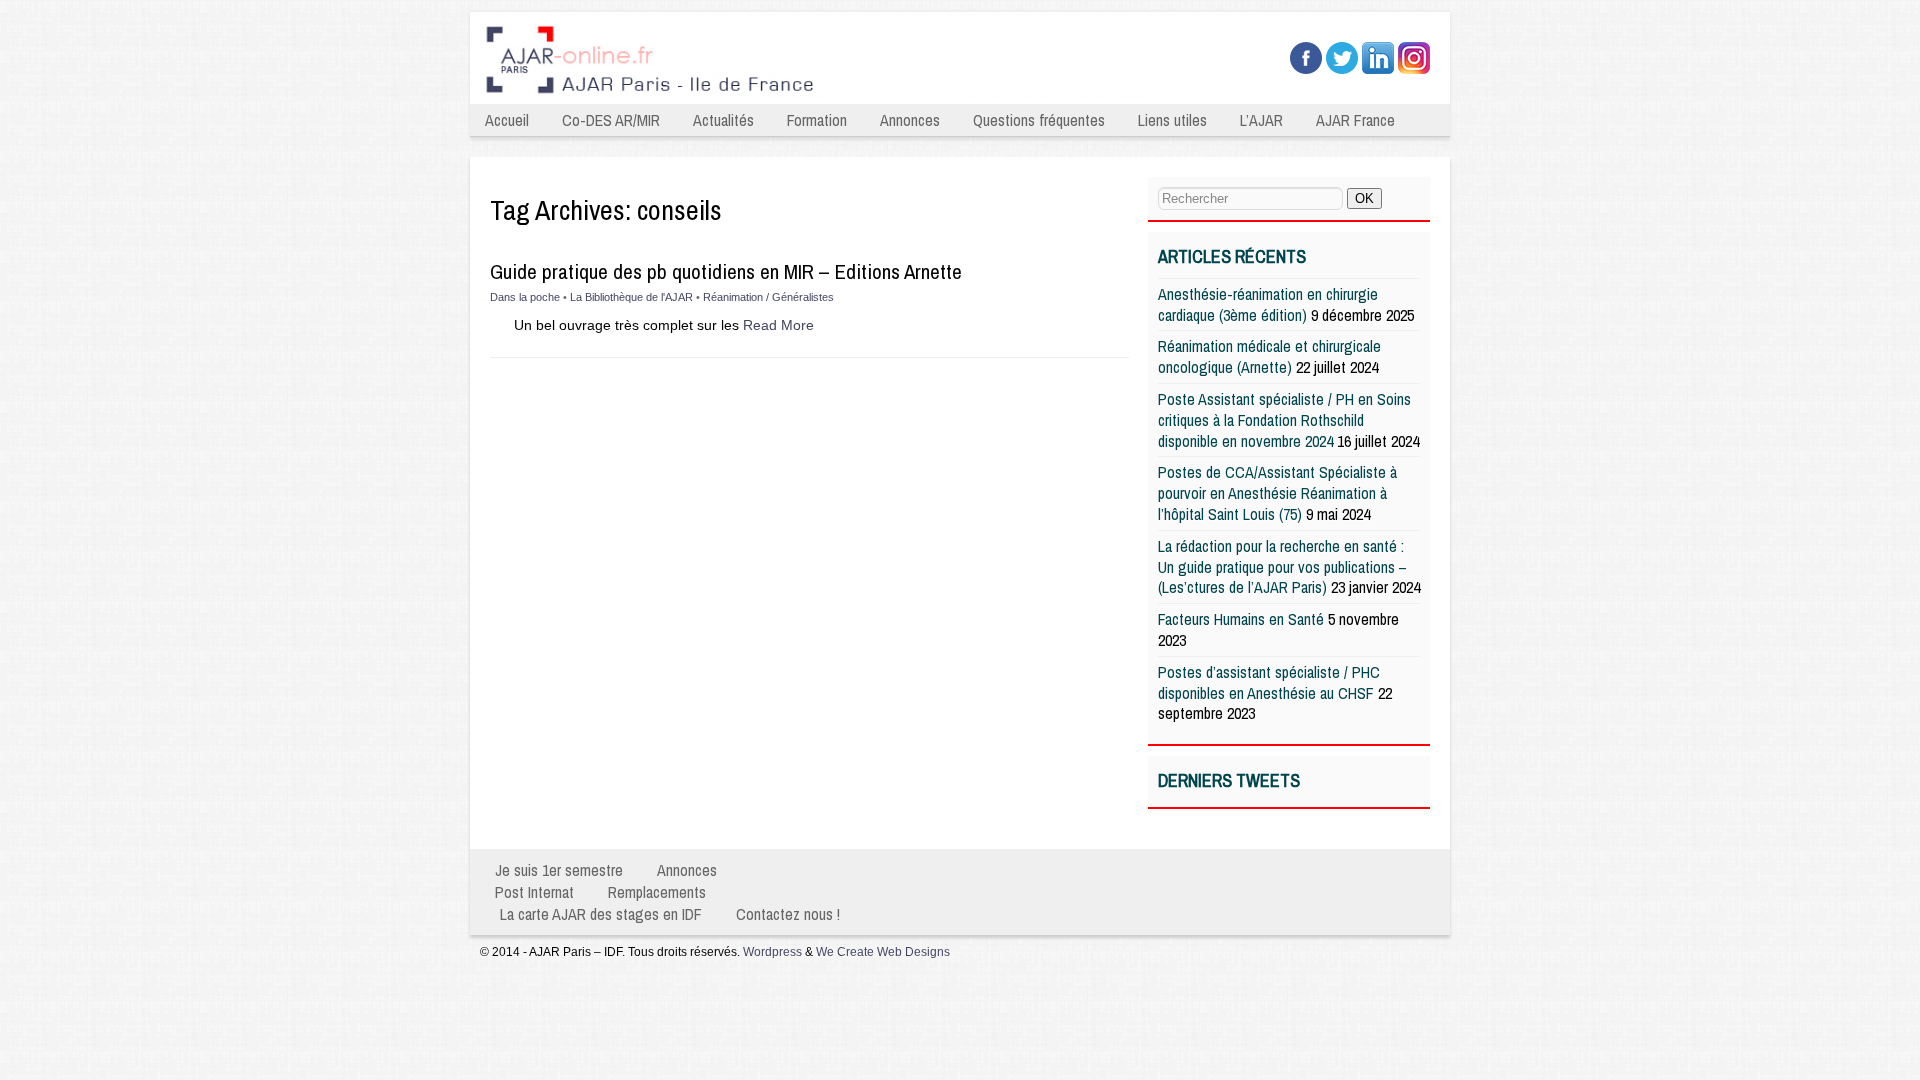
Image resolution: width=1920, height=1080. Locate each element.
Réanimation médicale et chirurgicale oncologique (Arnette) (1269, 356)
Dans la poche (525, 297)
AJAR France (1355, 120)
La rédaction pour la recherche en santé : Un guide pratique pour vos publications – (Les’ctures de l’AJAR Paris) (1282, 567)
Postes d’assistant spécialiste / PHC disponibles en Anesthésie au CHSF (1269, 682)
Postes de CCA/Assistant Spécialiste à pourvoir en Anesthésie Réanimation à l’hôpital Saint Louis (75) (1277, 493)
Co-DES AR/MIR (611, 120)
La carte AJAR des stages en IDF (601, 914)
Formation (817, 120)
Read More (778, 325)
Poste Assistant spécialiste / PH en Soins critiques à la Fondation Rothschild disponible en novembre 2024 (1284, 420)
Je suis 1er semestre (559, 870)
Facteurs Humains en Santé (1241, 619)
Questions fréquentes (1039, 120)
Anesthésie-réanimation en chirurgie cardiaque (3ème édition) (1268, 304)
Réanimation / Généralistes (768, 297)
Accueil (507, 120)
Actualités (723, 120)
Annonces (910, 120)
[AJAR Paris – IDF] (818, 96)
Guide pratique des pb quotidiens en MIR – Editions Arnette (726, 271)
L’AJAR (1261, 120)
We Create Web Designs (883, 952)
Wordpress (772, 952)
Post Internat (534, 892)
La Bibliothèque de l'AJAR (631, 297)
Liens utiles (1172, 120)
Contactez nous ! (788, 914)
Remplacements (657, 892)
